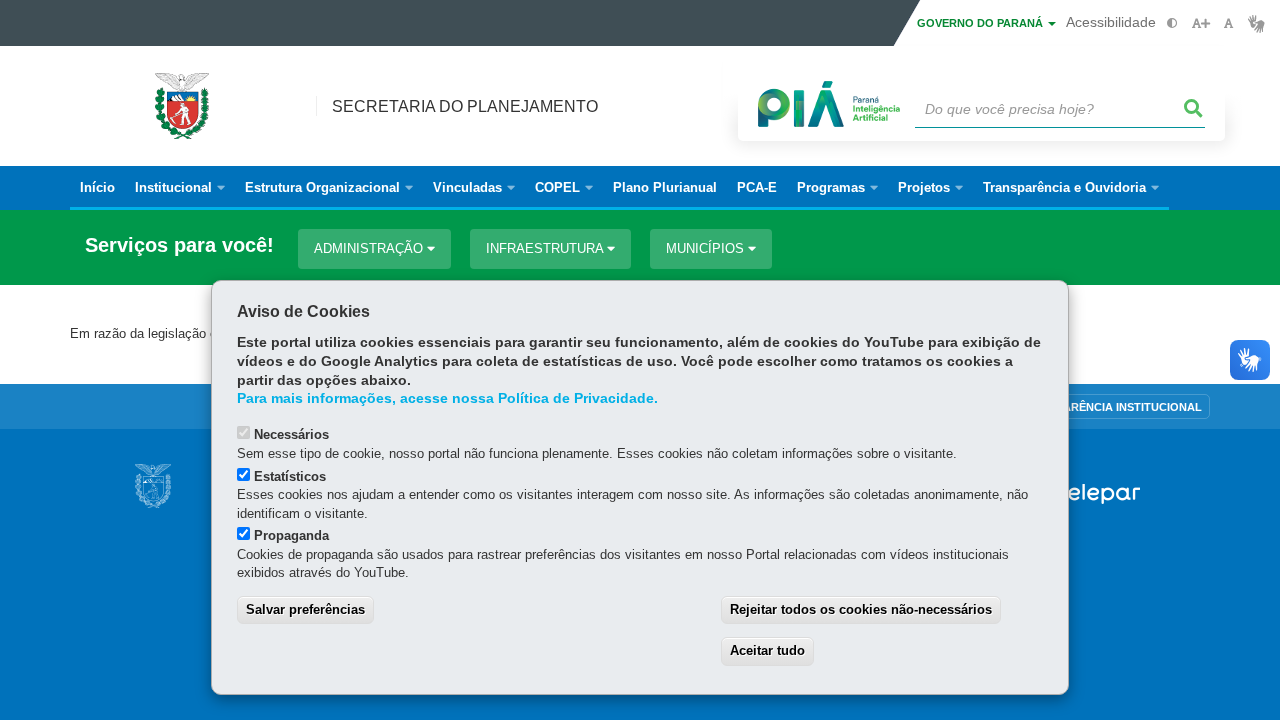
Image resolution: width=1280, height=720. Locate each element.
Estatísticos (290, 476)
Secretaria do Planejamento (465, 106)
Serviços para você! (179, 245)
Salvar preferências (305, 609)
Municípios (707, 248)
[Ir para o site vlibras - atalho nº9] (1256, 23)
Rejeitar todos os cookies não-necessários (861, 609)
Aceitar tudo (767, 650)
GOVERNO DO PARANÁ (981, 23)
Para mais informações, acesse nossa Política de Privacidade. (447, 398)
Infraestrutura (546, 248)
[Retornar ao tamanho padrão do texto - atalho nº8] (1228, 23)
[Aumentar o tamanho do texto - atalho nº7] (1200, 23)
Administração (370, 248)
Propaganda (291, 535)
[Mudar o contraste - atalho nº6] (1172, 23)
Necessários (291, 434)
